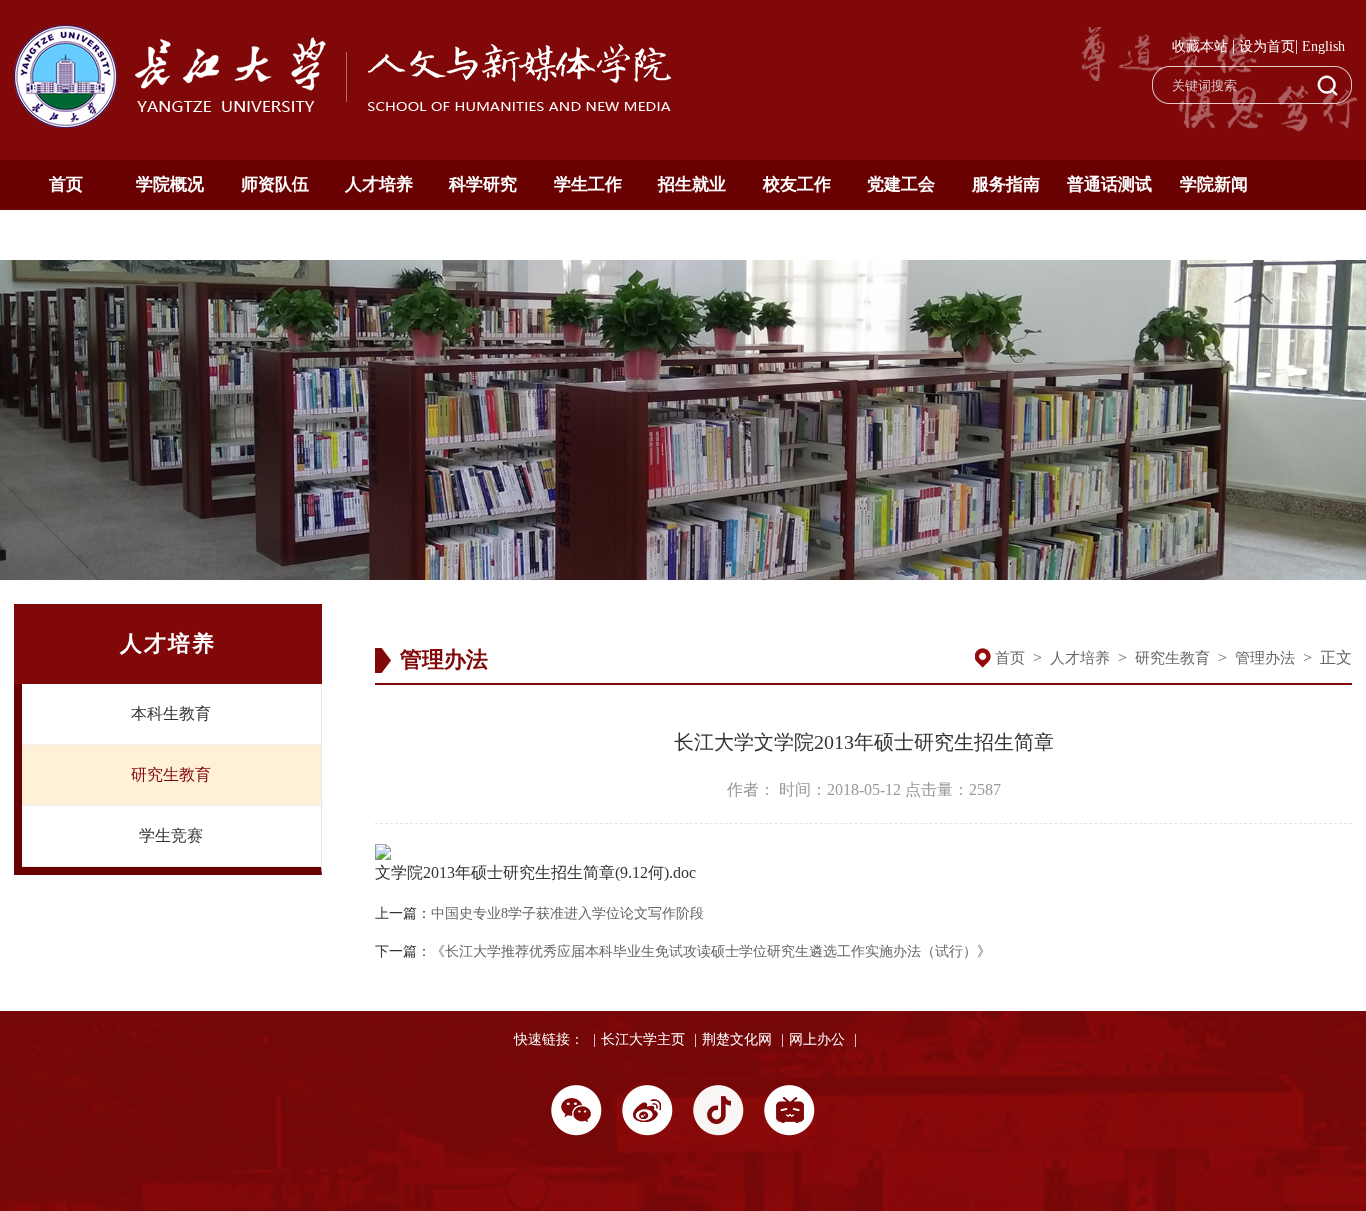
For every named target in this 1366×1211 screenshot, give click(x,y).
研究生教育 (171, 774)
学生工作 (588, 184)
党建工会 (901, 184)
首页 (66, 184)
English (1323, 46)
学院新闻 (1214, 184)
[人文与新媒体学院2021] (345, 122)
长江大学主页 (643, 1039)
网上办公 (817, 1039)
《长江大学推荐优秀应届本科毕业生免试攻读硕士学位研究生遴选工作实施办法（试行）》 (711, 951)
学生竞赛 (171, 835)
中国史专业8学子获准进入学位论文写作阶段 (567, 913)
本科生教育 (171, 713)
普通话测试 (1109, 184)
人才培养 (379, 184)
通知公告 (66, 234)
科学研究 (483, 184)
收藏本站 (1200, 46)
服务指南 (1006, 184)
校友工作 (797, 184)
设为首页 (1267, 46)
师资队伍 (275, 184)
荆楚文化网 (737, 1039)
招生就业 (692, 184)
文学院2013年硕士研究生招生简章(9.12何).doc (535, 872)
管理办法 (1265, 658)
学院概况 (170, 184)
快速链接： (549, 1039)
